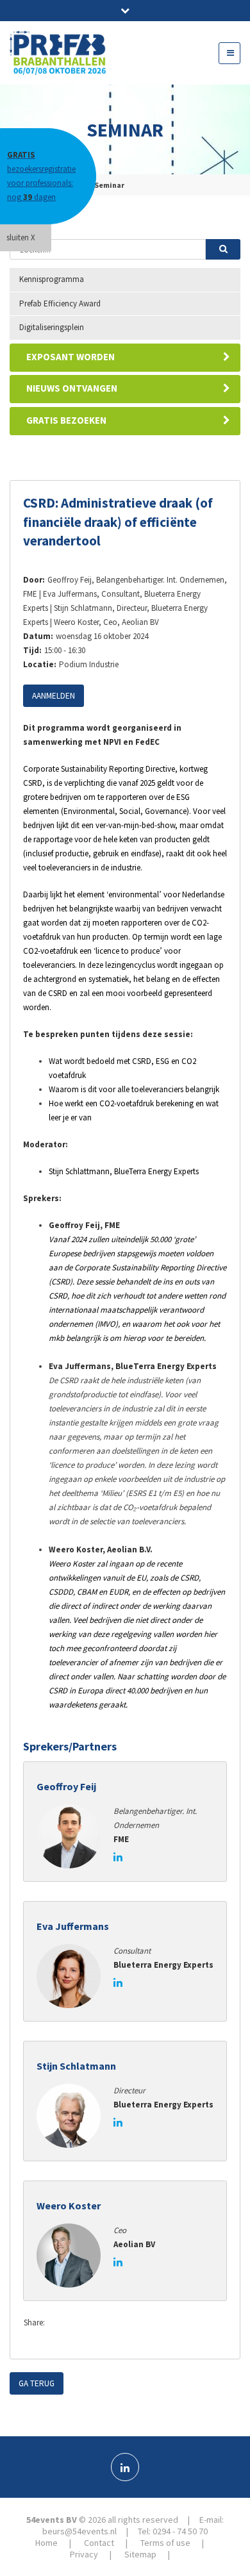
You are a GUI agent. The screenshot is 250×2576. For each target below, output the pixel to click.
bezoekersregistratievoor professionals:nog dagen (41, 176)
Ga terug (37, 2383)
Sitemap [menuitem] (140, 2554)
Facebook (60, 2323)
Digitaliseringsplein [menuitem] (52, 327)
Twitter (86, 2323)
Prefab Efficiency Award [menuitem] (60, 303)
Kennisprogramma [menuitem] (52, 279)
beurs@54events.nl (79, 2531)
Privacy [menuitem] (84, 2554)
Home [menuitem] (46, 2543)
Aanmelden (54, 696)
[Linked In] (125, 2467)
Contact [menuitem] (99, 2543)
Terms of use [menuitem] (165, 2543)
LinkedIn (112, 2323)
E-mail (137, 2323)
